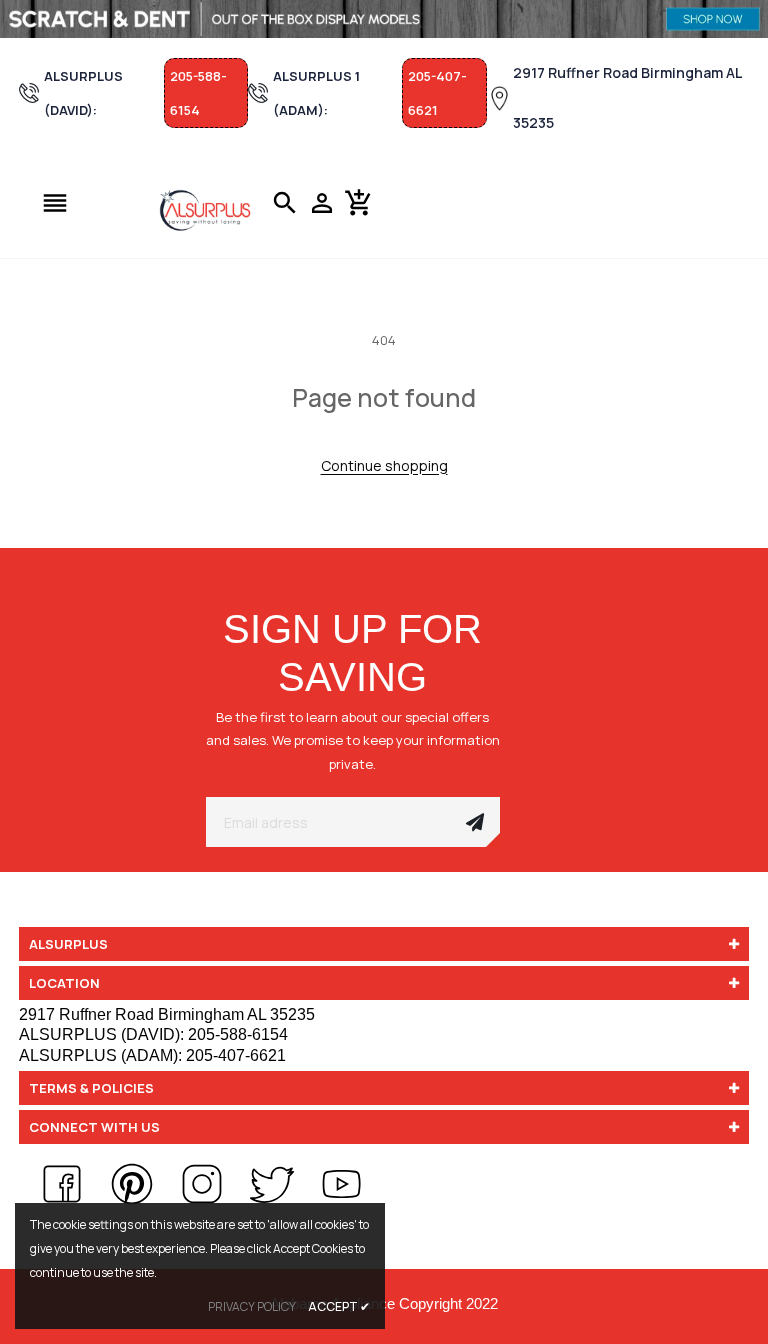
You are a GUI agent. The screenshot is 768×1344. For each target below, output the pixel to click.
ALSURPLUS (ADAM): (152, 1055)
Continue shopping (384, 465)
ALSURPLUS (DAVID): (153, 1034)
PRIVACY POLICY (252, 1306)
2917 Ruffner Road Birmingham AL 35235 (627, 97)
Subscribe (475, 822)
